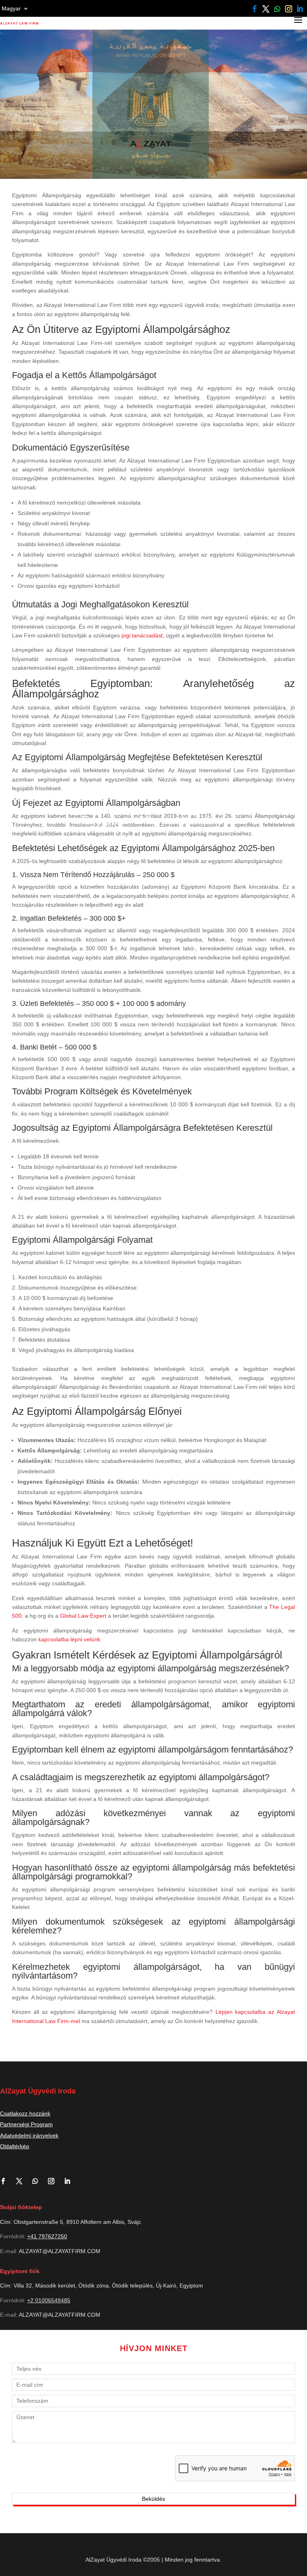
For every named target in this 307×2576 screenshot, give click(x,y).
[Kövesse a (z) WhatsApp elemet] (277, 9)
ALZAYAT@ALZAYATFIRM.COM (60, 2251)
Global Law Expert (83, 1616)
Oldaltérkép (15, 2146)
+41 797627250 (47, 2236)
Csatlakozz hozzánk (25, 2113)
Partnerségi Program (26, 2124)
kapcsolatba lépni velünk (69, 1639)
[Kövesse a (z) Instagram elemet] (289, 9)
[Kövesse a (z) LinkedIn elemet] (300, 9)
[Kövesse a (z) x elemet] (266, 9)
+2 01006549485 (49, 2300)
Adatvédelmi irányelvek (29, 2135)
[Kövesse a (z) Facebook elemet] (255, 9)
